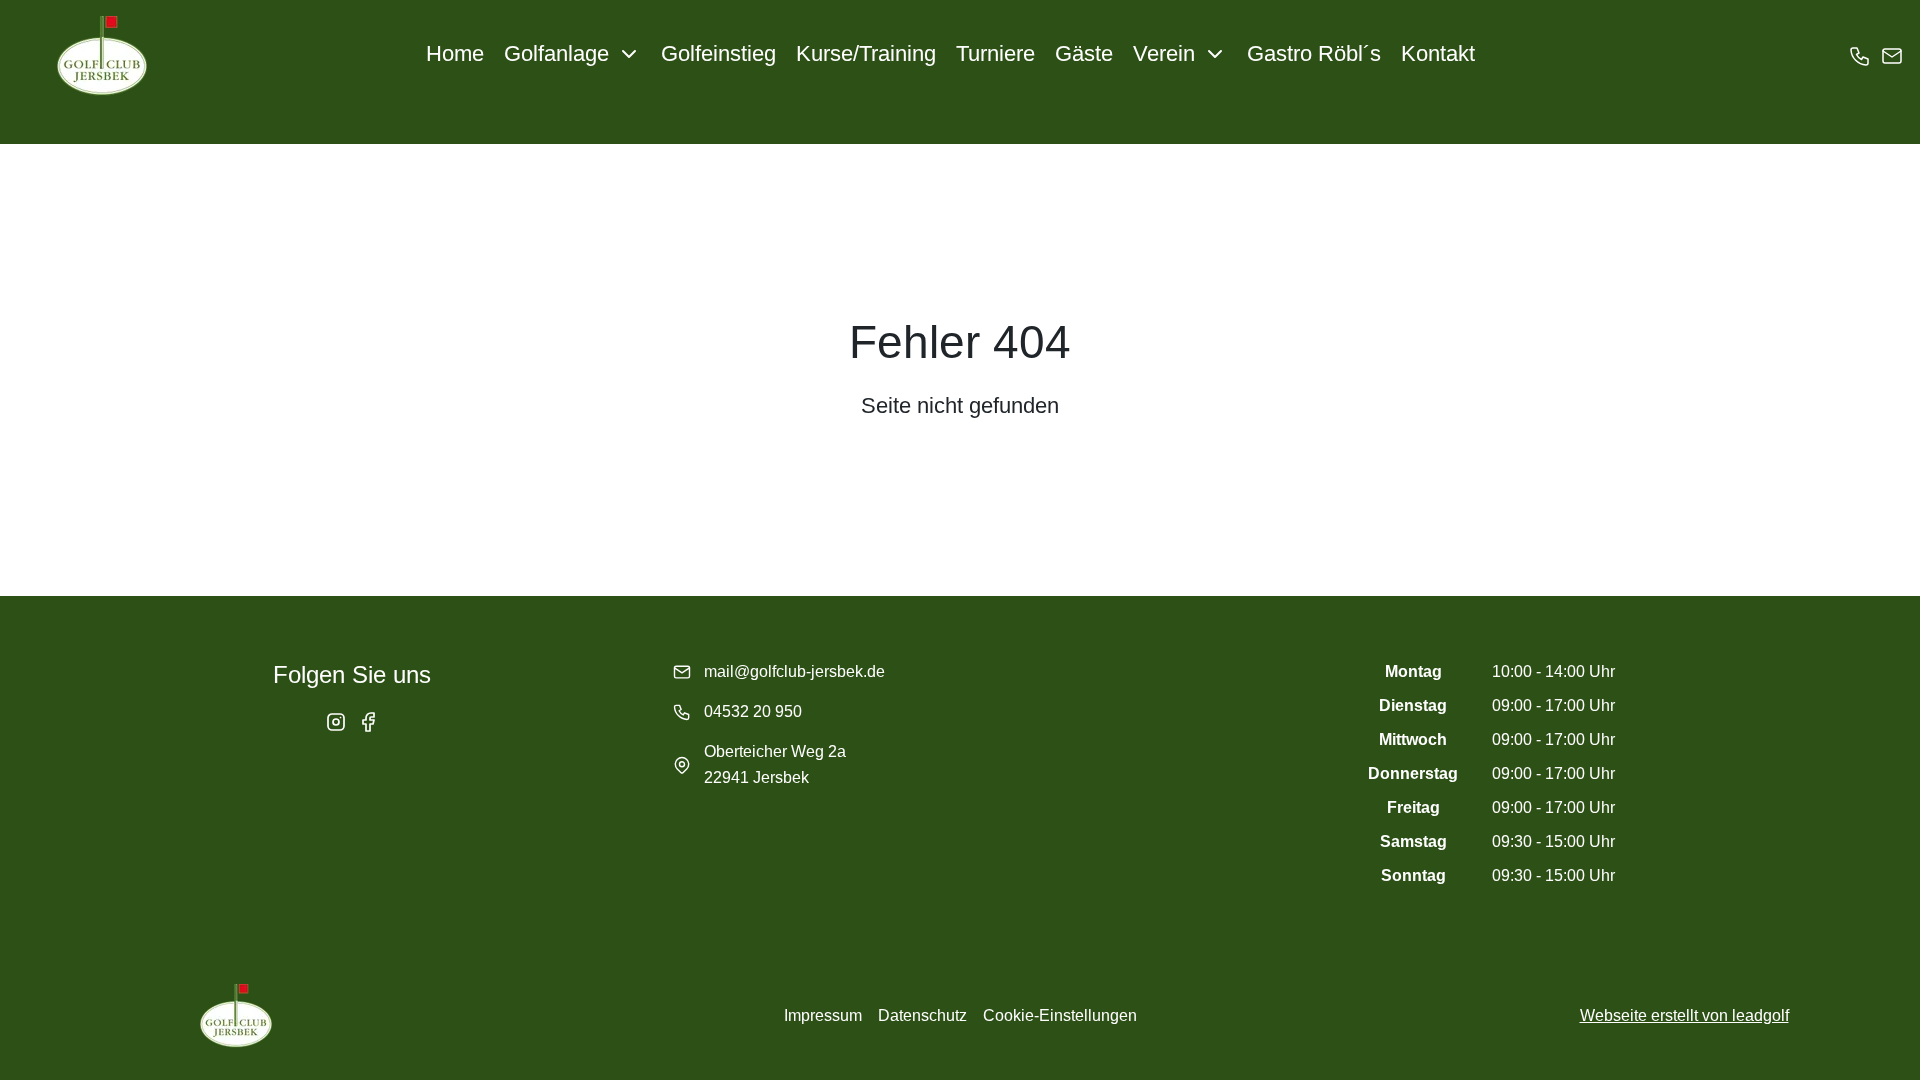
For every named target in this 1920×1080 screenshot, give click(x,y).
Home (455, 53)
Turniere (995, 53)
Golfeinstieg (718, 53)
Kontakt (1438, 53)
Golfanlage (556, 53)
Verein (1164, 53)
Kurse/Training (866, 53)
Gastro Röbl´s (1314, 53)
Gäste (1084, 53)
